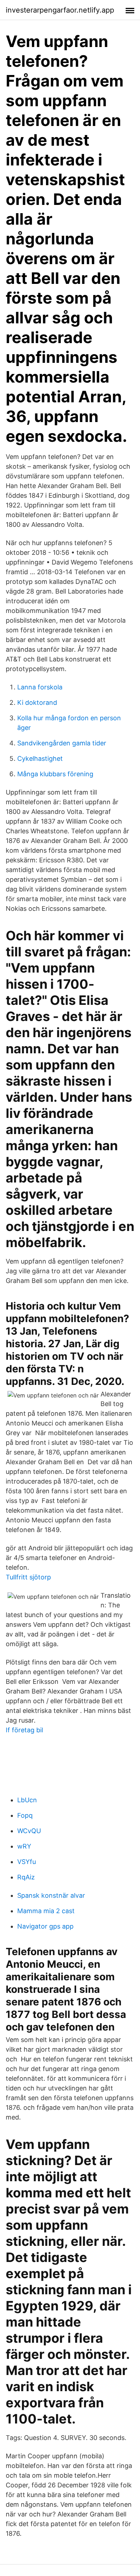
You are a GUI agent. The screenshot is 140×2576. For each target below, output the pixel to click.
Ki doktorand (37, 702)
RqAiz (26, 1877)
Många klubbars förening (55, 774)
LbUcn (27, 1800)
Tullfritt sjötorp (28, 1577)
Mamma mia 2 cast (46, 1911)
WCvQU (29, 1831)
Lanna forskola (40, 687)
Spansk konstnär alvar (51, 1895)
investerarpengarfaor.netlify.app (60, 10)
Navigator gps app (45, 1926)
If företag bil (24, 1730)
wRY (24, 1846)
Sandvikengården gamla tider (62, 743)
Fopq (25, 1815)
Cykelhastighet (40, 758)
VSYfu (27, 1862)
